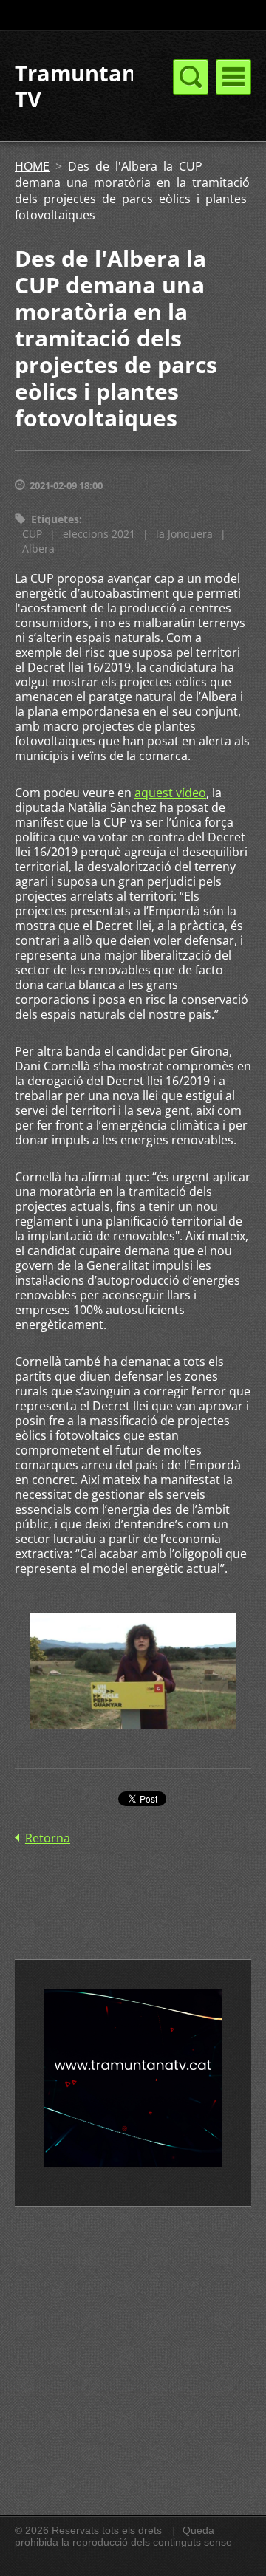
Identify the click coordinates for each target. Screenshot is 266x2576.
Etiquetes (55, 519)
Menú (233, 77)
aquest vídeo (170, 793)
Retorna (48, 1838)
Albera (38, 549)
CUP (32, 534)
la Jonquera (184, 534)
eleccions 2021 (99, 534)
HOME (32, 166)
